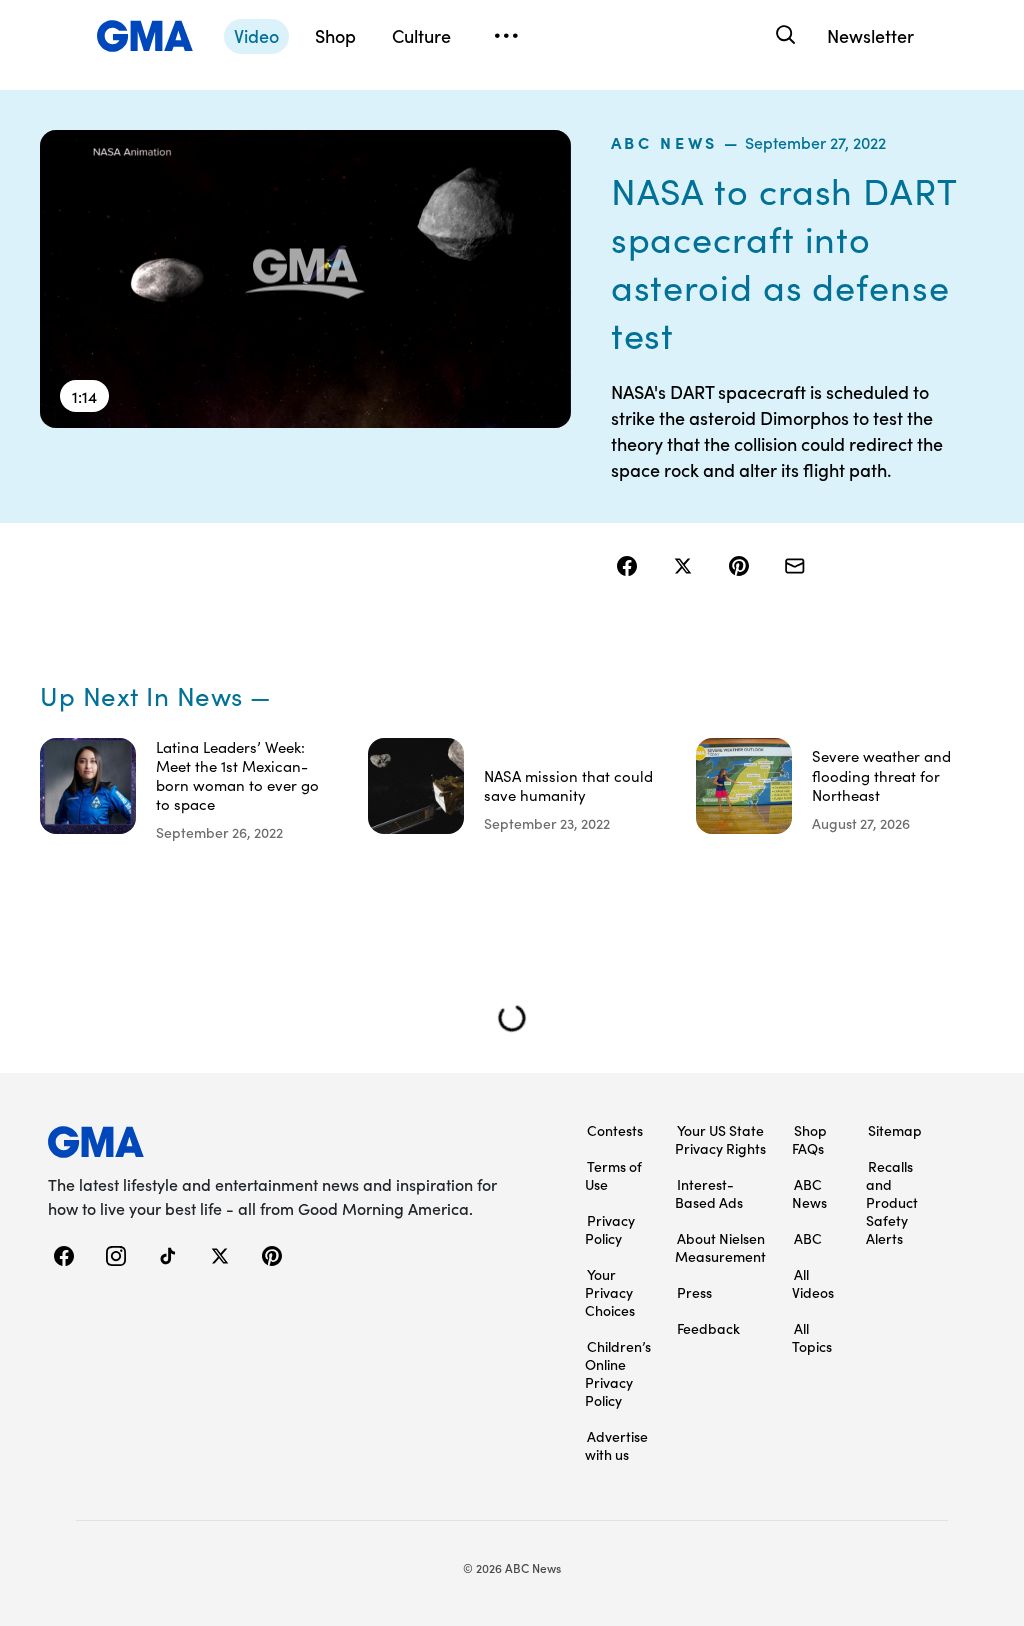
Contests (615, 1130)
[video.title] (305, 279)
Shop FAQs (809, 1139)
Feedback (708, 1328)
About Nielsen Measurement (720, 1247)
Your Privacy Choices (610, 1292)
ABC (808, 1238)
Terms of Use (613, 1175)
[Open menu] (506, 36)
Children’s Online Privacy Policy (618, 1373)
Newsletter (870, 35)
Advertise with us (616, 1445)
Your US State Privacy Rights (720, 1139)
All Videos (813, 1283)
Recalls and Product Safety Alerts (892, 1202)
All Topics (812, 1337)
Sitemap (895, 1130)
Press (694, 1292)
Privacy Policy (610, 1229)
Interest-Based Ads (709, 1193)
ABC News (664, 142)
